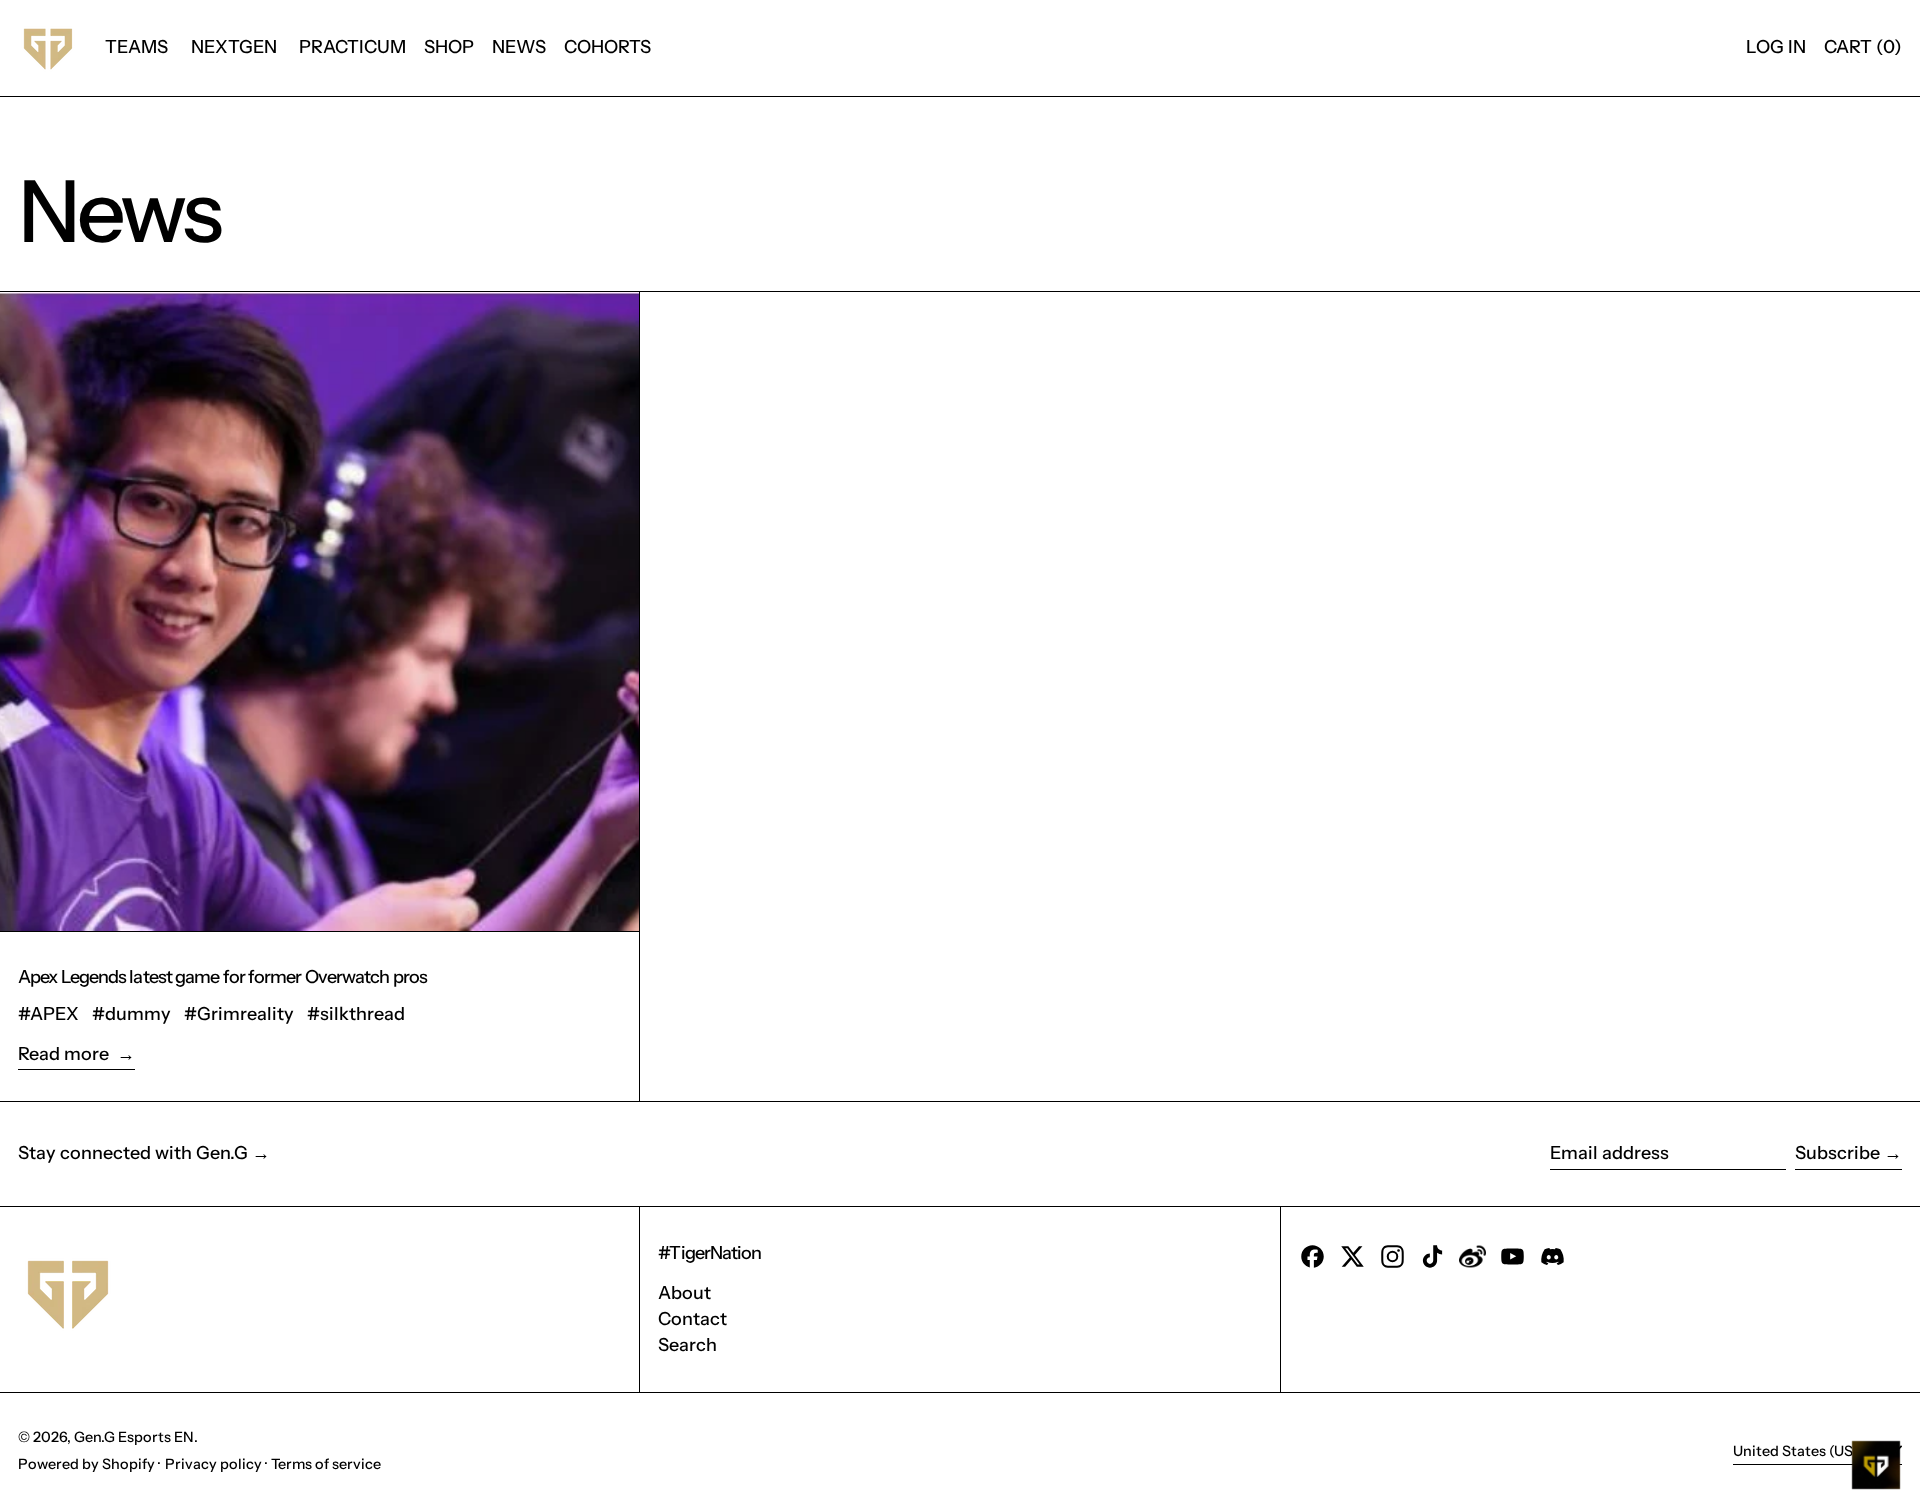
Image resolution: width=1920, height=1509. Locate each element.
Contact (692, 1319)
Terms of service (326, 1464)
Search (687, 1345)
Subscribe (1837, 1153)
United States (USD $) (1808, 1450)
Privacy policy (213, 1464)
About (684, 1293)
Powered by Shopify (86, 1464)
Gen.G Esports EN (134, 1437)
